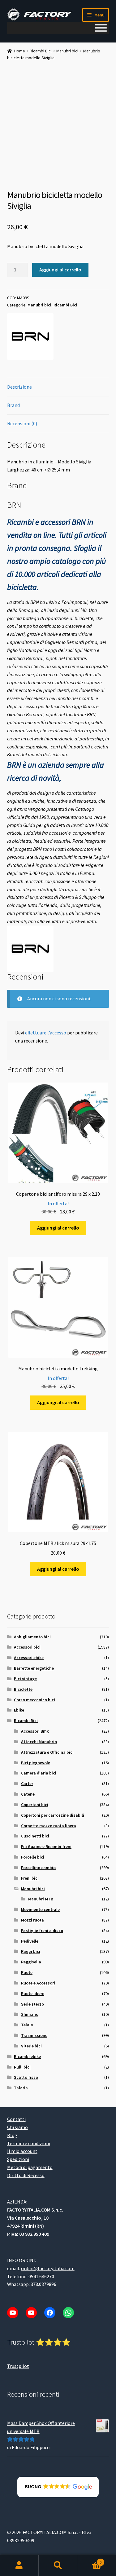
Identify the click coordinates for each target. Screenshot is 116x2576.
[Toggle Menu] (101, 28)
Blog (12, 2135)
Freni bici (30, 1878)
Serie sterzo (32, 2004)
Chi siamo (17, 2127)
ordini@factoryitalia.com (48, 2268)
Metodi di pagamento (30, 2167)
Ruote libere (33, 1993)
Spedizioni (18, 2159)
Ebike (19, 1710)
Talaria (21, 2088)
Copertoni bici (35, 1805)
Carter (27, 1784)
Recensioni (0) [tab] (22, 423)
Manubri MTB (41, 1899)
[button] (58, 2487)
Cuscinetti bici (35, 1836)
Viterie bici (31, 2046)
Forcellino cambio (38, 1868)
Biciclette (23, 1689)
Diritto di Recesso (26, 2175)
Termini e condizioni (29, 2143)
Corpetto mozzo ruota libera (49, 1826)
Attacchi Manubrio (39, 1742)
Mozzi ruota (32, 1920)
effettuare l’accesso (46, 1033)
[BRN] (30, 337)
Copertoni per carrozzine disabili (53, 1815)
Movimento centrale (40, 1909)
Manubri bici (67, 51)
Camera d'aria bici (39, 1773)
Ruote (27, 1972)
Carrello (89, 2560)
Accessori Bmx (35, 1731)
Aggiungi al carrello (60, 270)
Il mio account (22, 2151)
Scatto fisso (26, 2077)
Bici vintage (25, 1679)
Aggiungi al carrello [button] (58, 1228)
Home (20, 51)
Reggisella (31, 1962)
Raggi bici (31, 1951)
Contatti (16, 2119)
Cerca (58, 2565)
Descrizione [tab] (19, 387)
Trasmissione (34, 2035)
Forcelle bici (33, 1857)
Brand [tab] (13, 405)
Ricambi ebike (27, 2056)
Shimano (30, 2014)
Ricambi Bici (41, 51)
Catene (28, 1794)
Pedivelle (30, 1941)
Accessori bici (27, 1647)
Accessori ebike (29, 1658)
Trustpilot (18, 2366)
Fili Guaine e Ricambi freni (46, 1846)
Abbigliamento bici (32, 1637)
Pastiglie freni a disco (42, 1931)
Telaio (27, 2025)
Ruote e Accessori (38, 1983)
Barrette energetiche (34, 1668)
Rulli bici (22, 2067)
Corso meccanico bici (34, 1700)
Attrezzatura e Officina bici (47, 1752)
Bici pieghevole (36, 1763)
